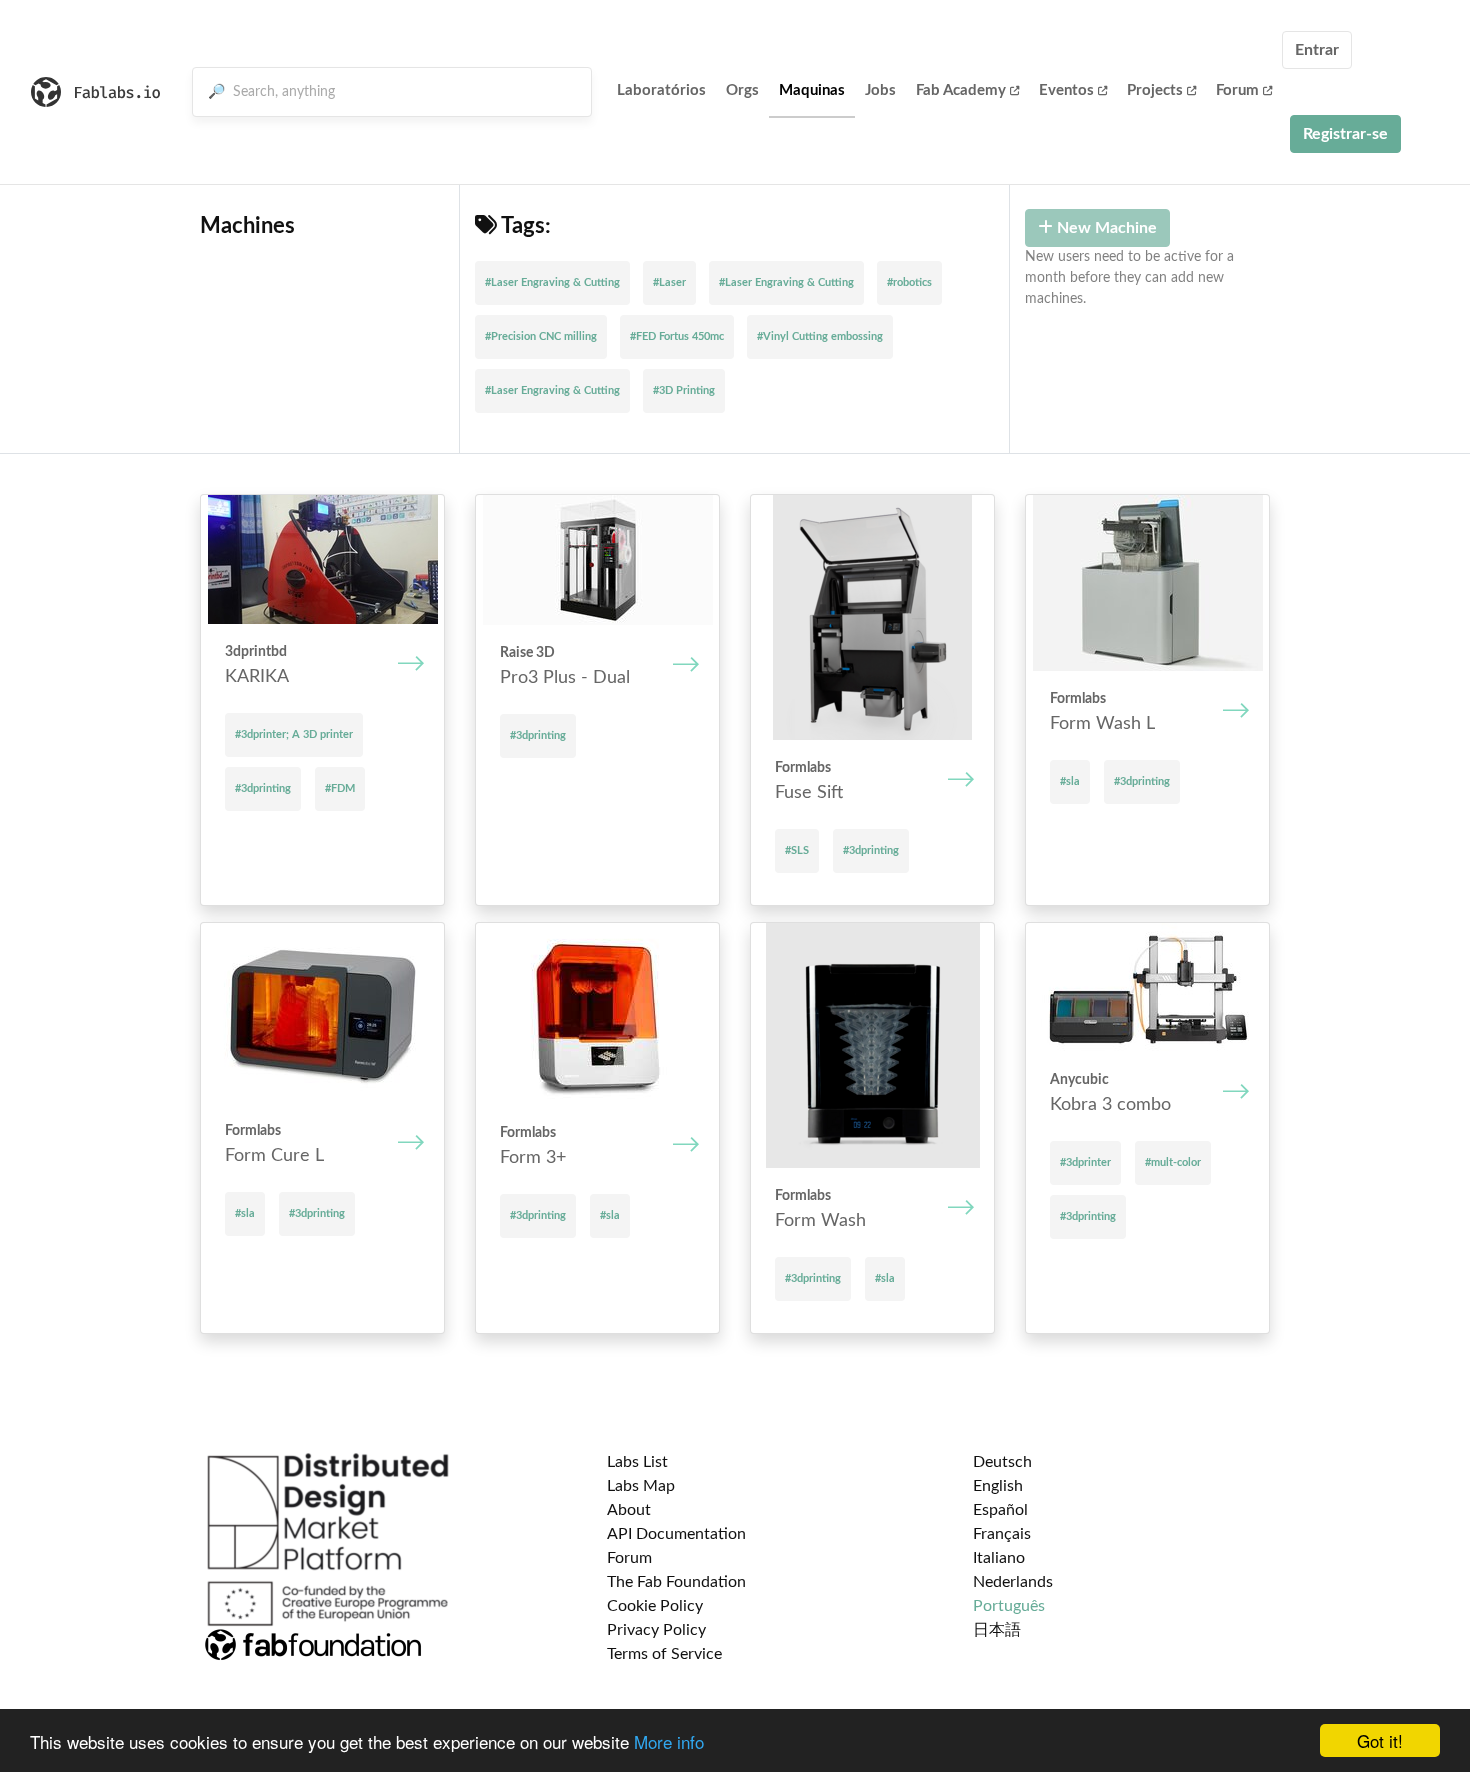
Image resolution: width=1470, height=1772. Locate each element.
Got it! (1380, 1740)
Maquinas (812, 90)
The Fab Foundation (676, 1582)
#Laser (669, 282)
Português (1009, 1606)
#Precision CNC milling (541, 336)
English (998, 1486)
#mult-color (1173, 1162)
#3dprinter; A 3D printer (294, 734)
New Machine (1105, 228)
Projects (1155, 90)
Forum (1237, 90)
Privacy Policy (656, 1630)
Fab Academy (961, 90)
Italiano (999, 1558)
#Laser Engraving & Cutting (552, 282)
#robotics (909, 282)
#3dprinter (1085, 1162)
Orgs (742, 90)
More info (669, 1741)
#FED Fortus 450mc (677, 336)
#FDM (340, 788)
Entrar (1317, 50)
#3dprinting (263, 788)
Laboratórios (661, 90)
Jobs (880, 90)
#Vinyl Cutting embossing (820, 336)
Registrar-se (1345, 134)
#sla (1070, 781)
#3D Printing (684, 390)
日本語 (997, 1630)
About (629, 1510)
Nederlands (1013, 1582)
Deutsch (1002, 1462)
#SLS (797, 850)
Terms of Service (664, 1654)
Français (1002, 1534)
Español (1000, 1510)
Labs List (637, 1462)
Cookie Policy (655, 1606)
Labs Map (641, 1486)
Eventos (1066, 90)
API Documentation (676, 1534)
